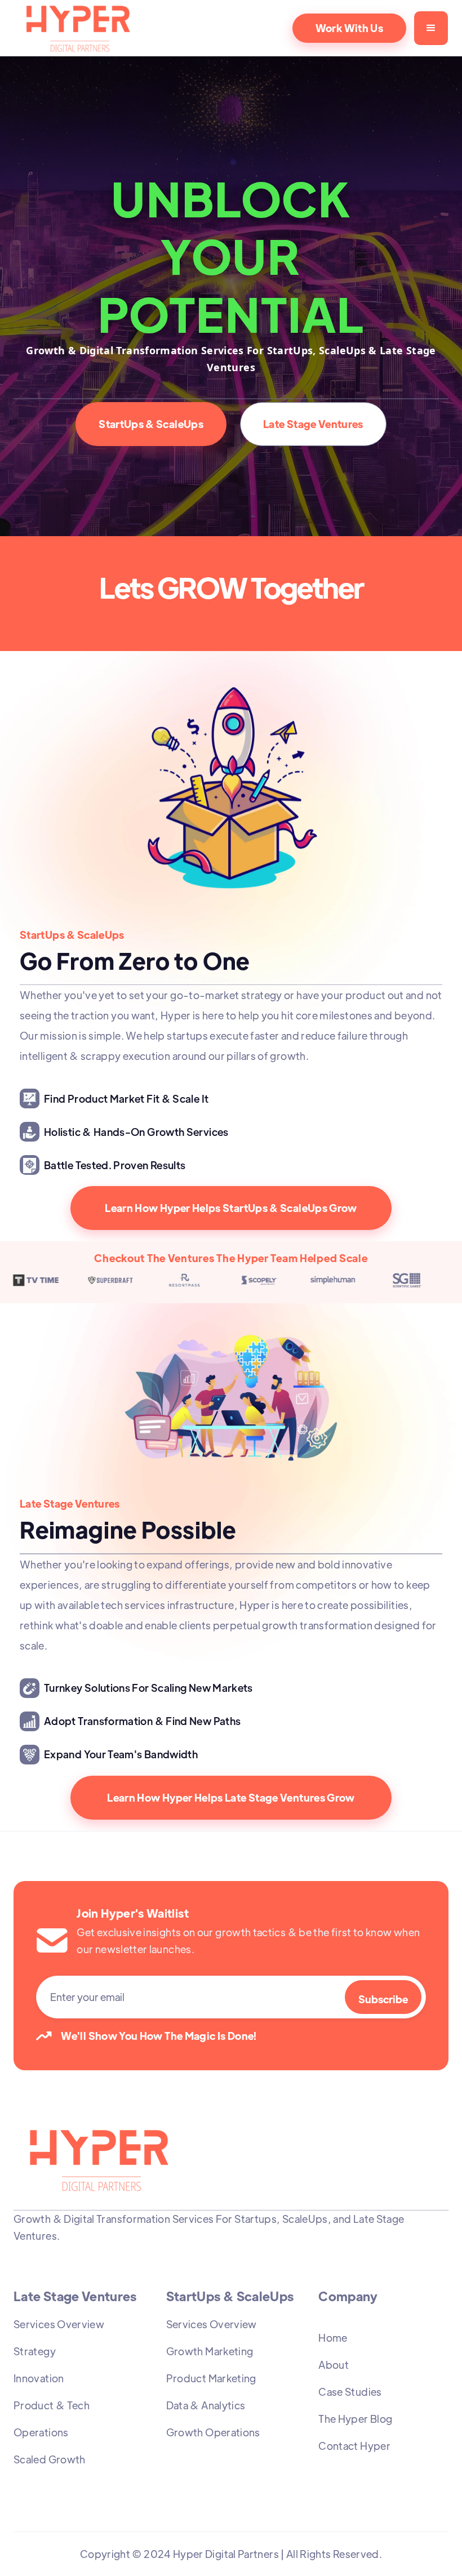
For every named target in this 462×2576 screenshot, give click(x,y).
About (334, 2365)
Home (333, 2337)
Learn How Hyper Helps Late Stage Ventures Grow (231, 1797)
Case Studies (350, 2392)
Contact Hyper (354, 2446)
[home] (100, 28)
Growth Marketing (210, 2351)
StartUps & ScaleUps (151, 424)
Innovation (39, 2378)
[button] (431, 28)
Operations (41, 2432)
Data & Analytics (206, 2405)
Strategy (35, 2351)
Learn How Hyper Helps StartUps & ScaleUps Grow (231, 1208)
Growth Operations (213, 2432)
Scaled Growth (50, 2459)
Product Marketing (211, 2378)
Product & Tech (52, 2405)
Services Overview (59, 2324)
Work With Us (349, 28)
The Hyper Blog (355, 2419)
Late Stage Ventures (313, 424)
